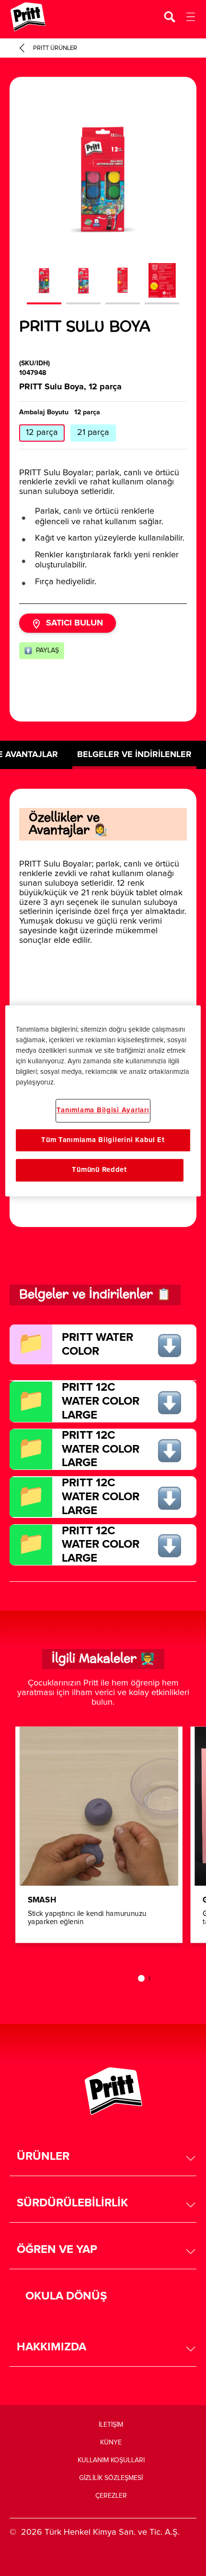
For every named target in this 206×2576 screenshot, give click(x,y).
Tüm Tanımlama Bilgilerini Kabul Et (103, 1140)
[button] (103, 2157)
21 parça (93, 433)
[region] (103, 1101)
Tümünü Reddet (99, 1170)
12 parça (42, 433)
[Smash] (99, 1835)
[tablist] (103, 1978)
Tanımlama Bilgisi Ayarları (103, 1110)
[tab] (141, 1978)
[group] (103, 205)
